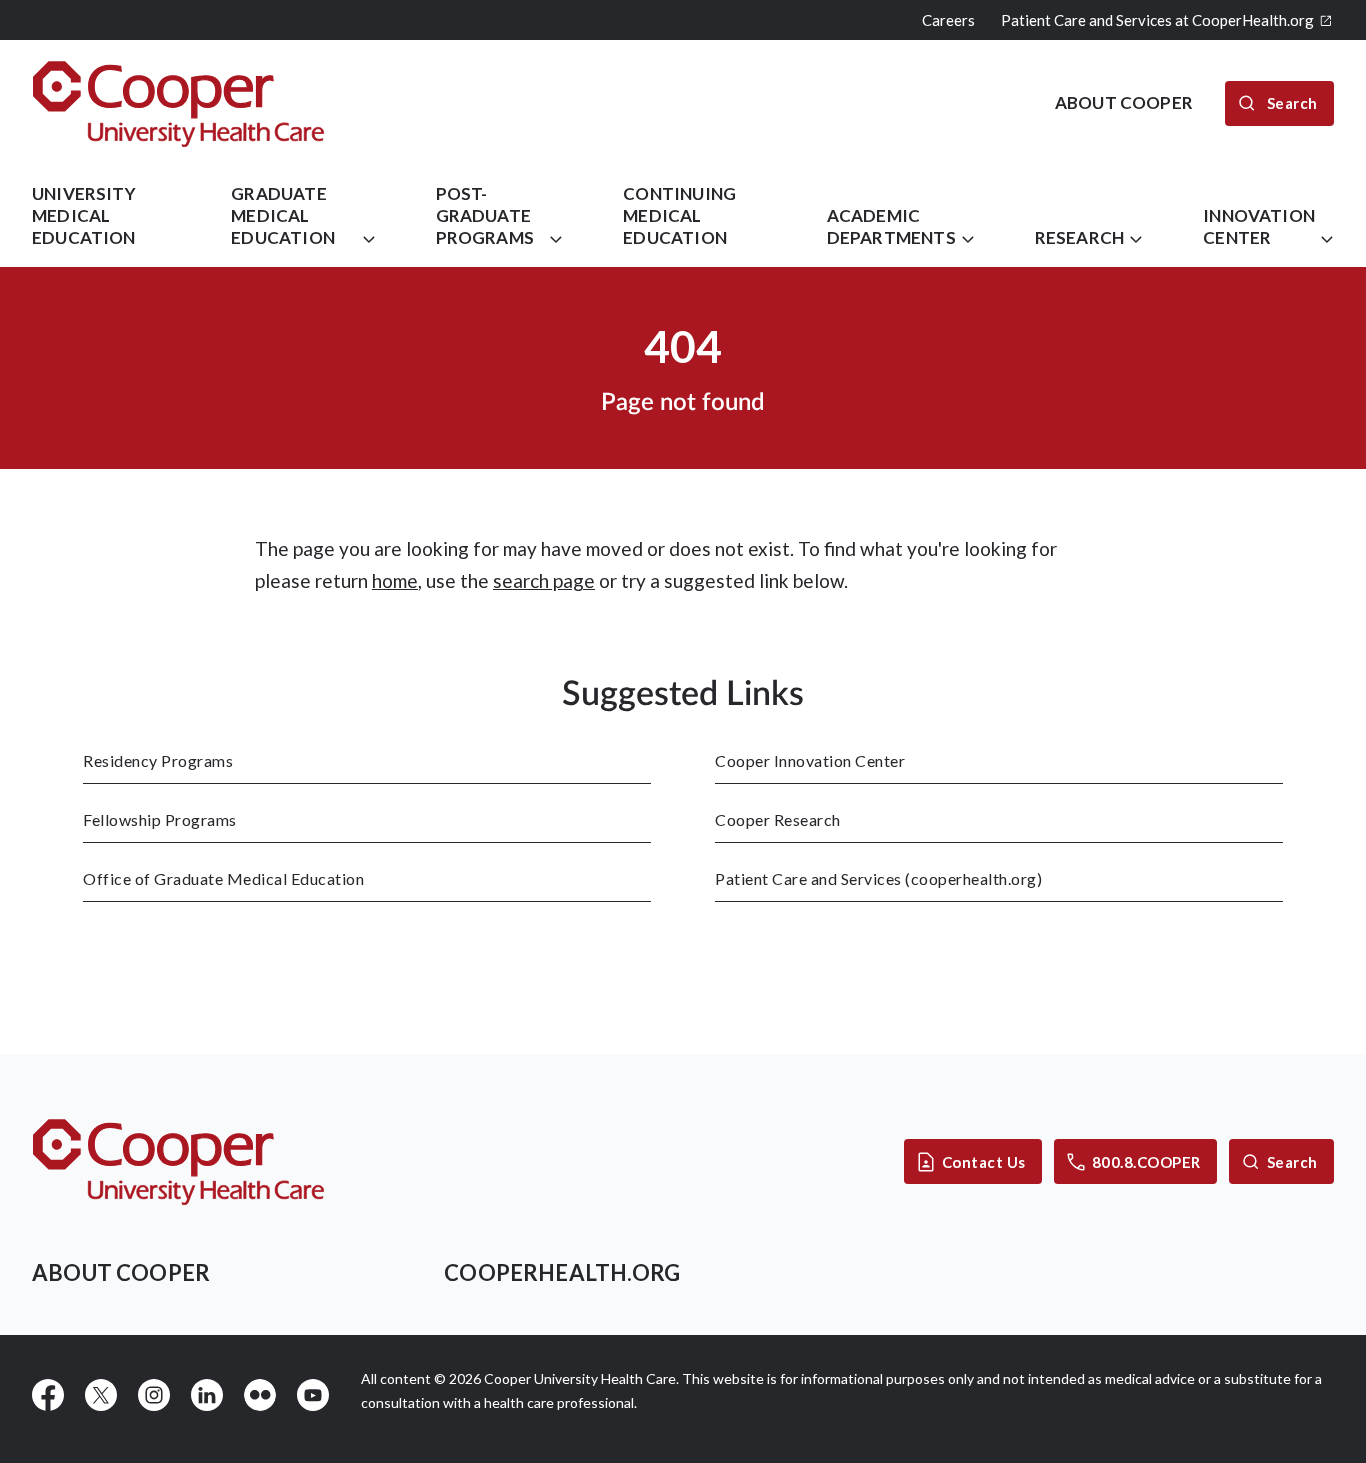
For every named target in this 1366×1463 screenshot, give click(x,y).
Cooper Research (778, 819)
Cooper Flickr (260, 1395)
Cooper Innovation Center (810, 760)
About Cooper (121, 1272)
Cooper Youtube (313, 1395)
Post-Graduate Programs (485, 215)
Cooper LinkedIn (207, 1395)
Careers (948, 20)
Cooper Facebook (48, 1395)
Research (1079, 237)
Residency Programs (158, 760)
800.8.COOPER (1146, 1162)
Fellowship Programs (160, 819)
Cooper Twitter (101, 1395)
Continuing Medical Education (679, 215)
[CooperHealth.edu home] (178, 1161)
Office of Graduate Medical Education (223, 878)
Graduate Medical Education (283, 215)
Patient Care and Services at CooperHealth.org (1157, 20)
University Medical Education (84, 215)
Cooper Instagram (154, 1395)
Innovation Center (1259, 226)
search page (544, 580)
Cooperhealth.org (562, 1272)
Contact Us (984, 1162)
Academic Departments (891, 226)
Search (1292, 1162)
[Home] (178, 103)
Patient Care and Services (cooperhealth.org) (878, 878)
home (395, 580)
